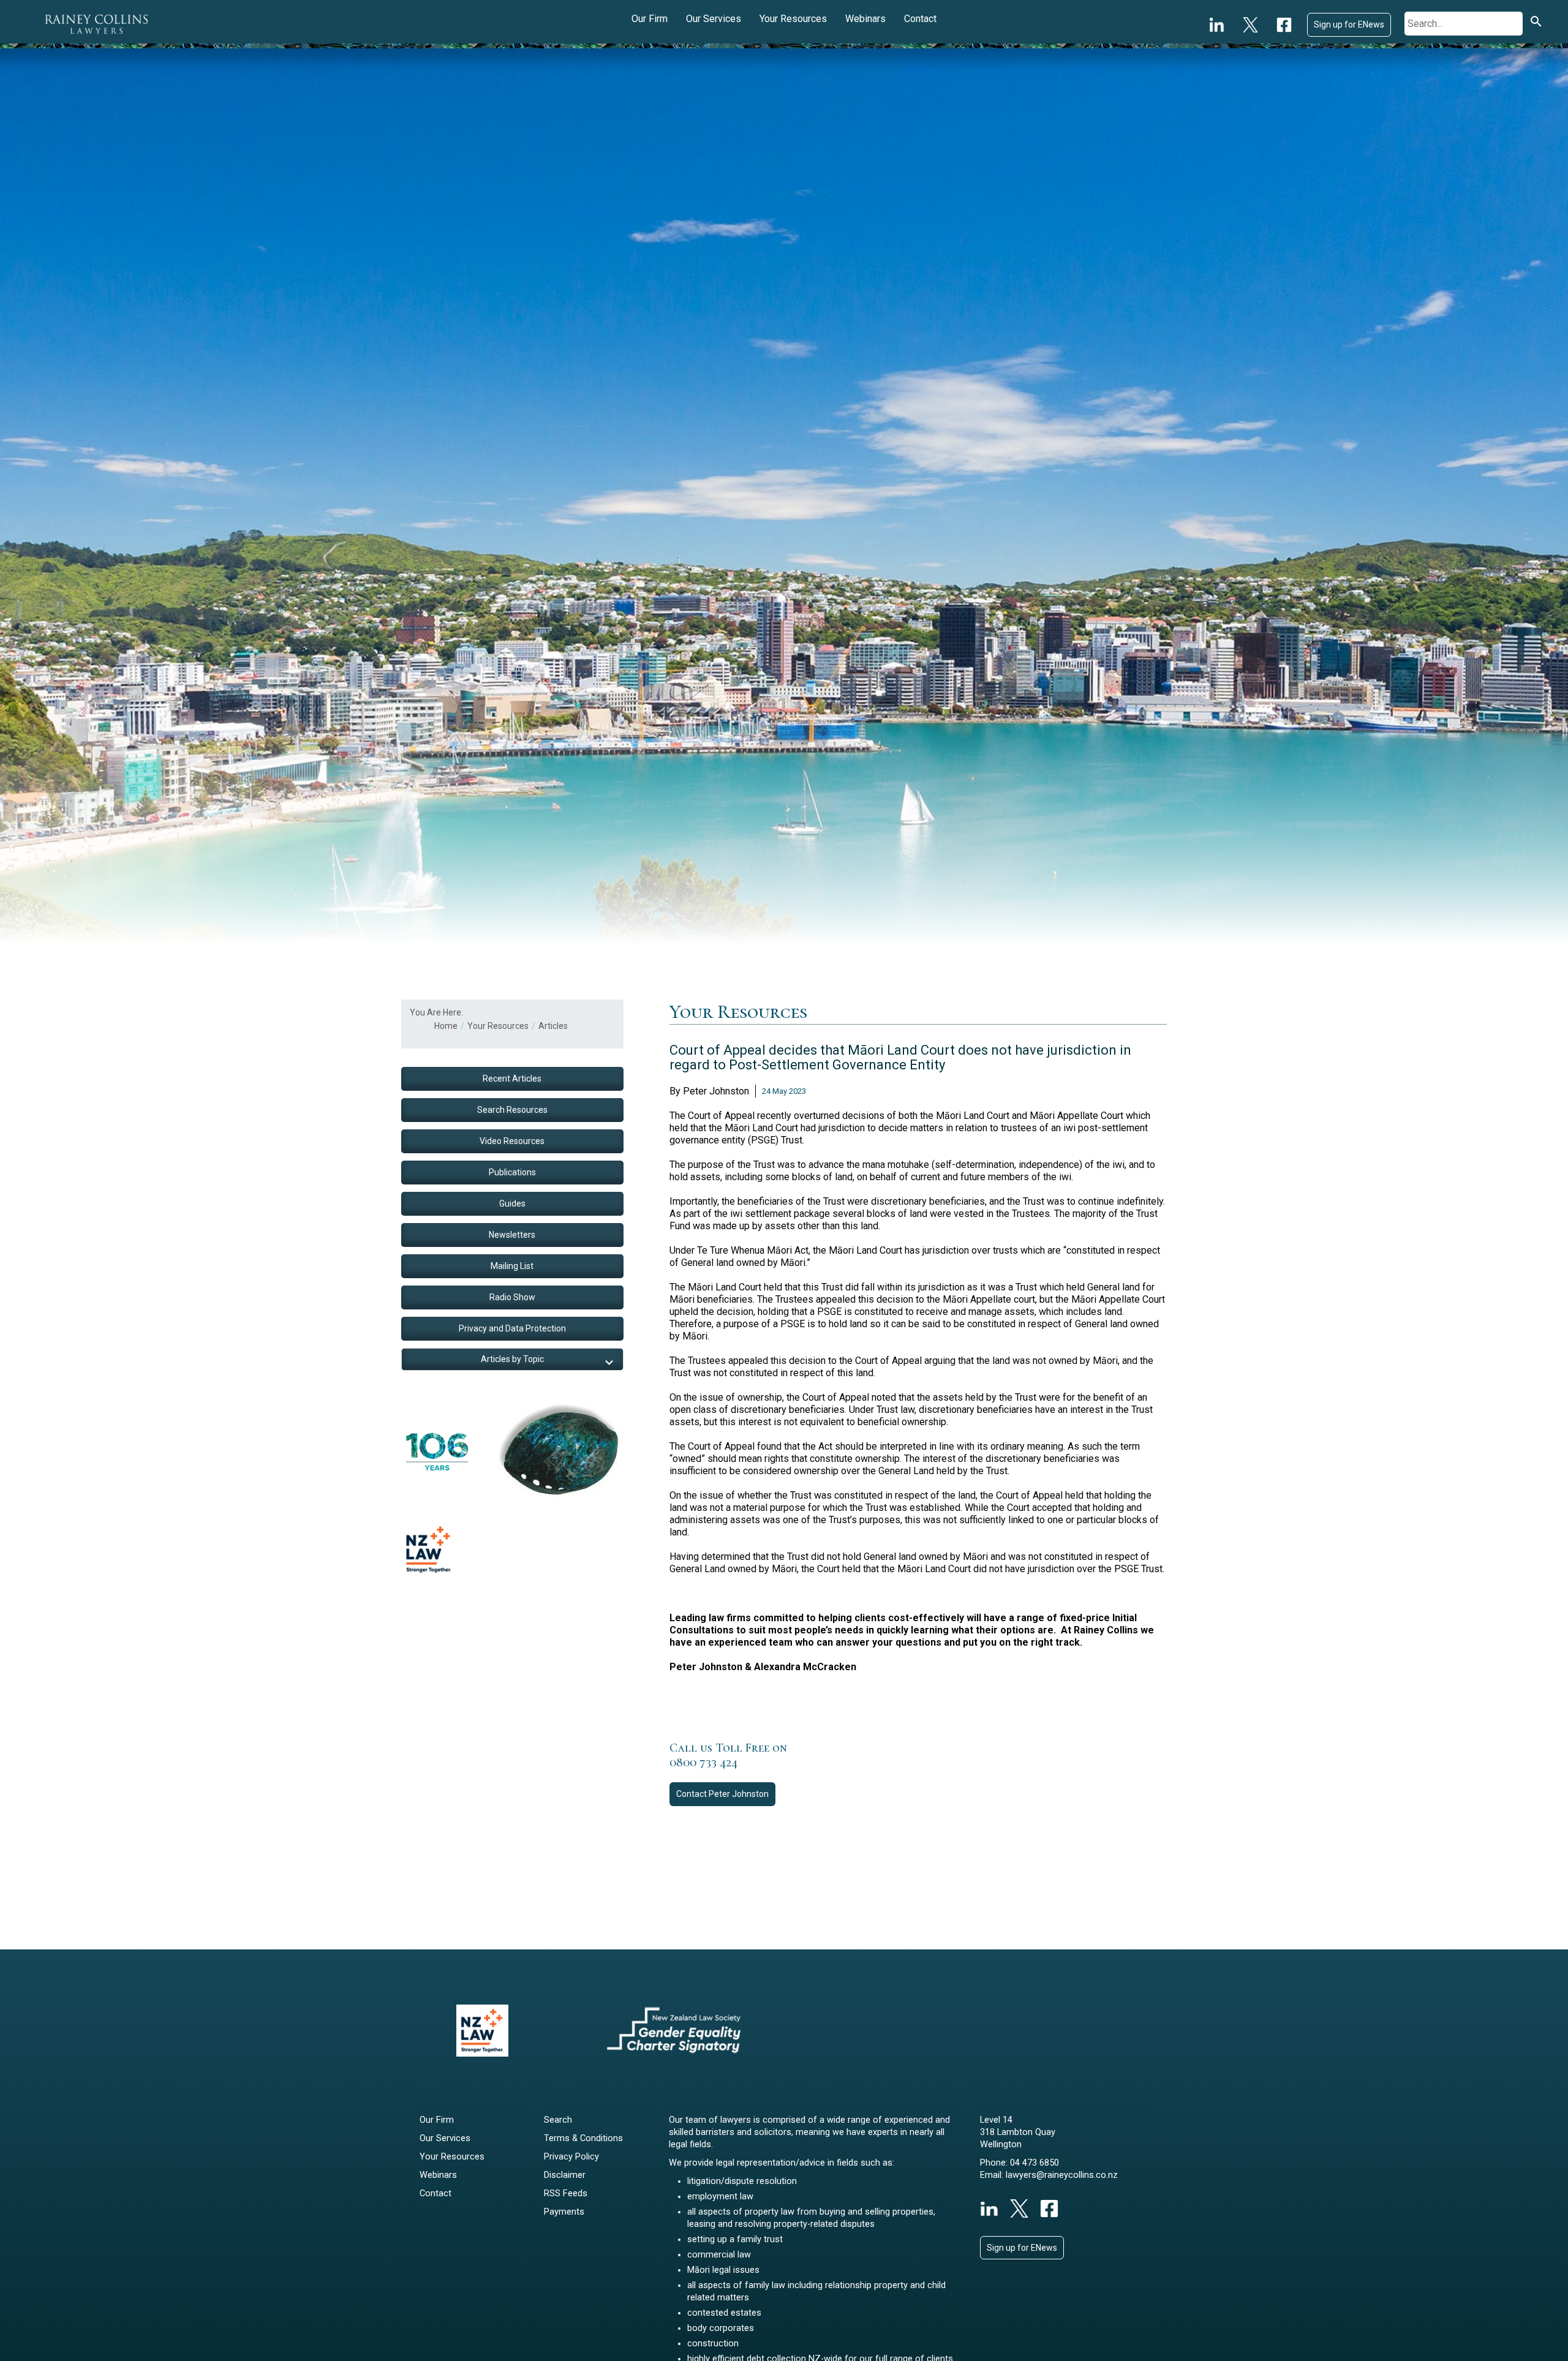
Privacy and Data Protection (512, 1328)
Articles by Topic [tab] (512, 1359)
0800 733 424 (703, 1763)
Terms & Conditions (583, 2138)
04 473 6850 (1035, 2163)
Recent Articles (512, 1079)
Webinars (865, 19)
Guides (512, 1203)
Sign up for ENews (1349, 24)
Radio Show (512, 1297)
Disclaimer (565, 2175)
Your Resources (793, 19)
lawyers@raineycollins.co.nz (1062, 2175)
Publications (512, 1172)
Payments (564, 2212)
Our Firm (650, 19)
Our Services (714, 19)
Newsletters (512, 1235)
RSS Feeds (566, 2193)
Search (558, 2120)
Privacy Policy (571, 2157)
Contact (920, 19)
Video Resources (512, 1141)
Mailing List (512, 1266)
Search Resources (512, 1110)
